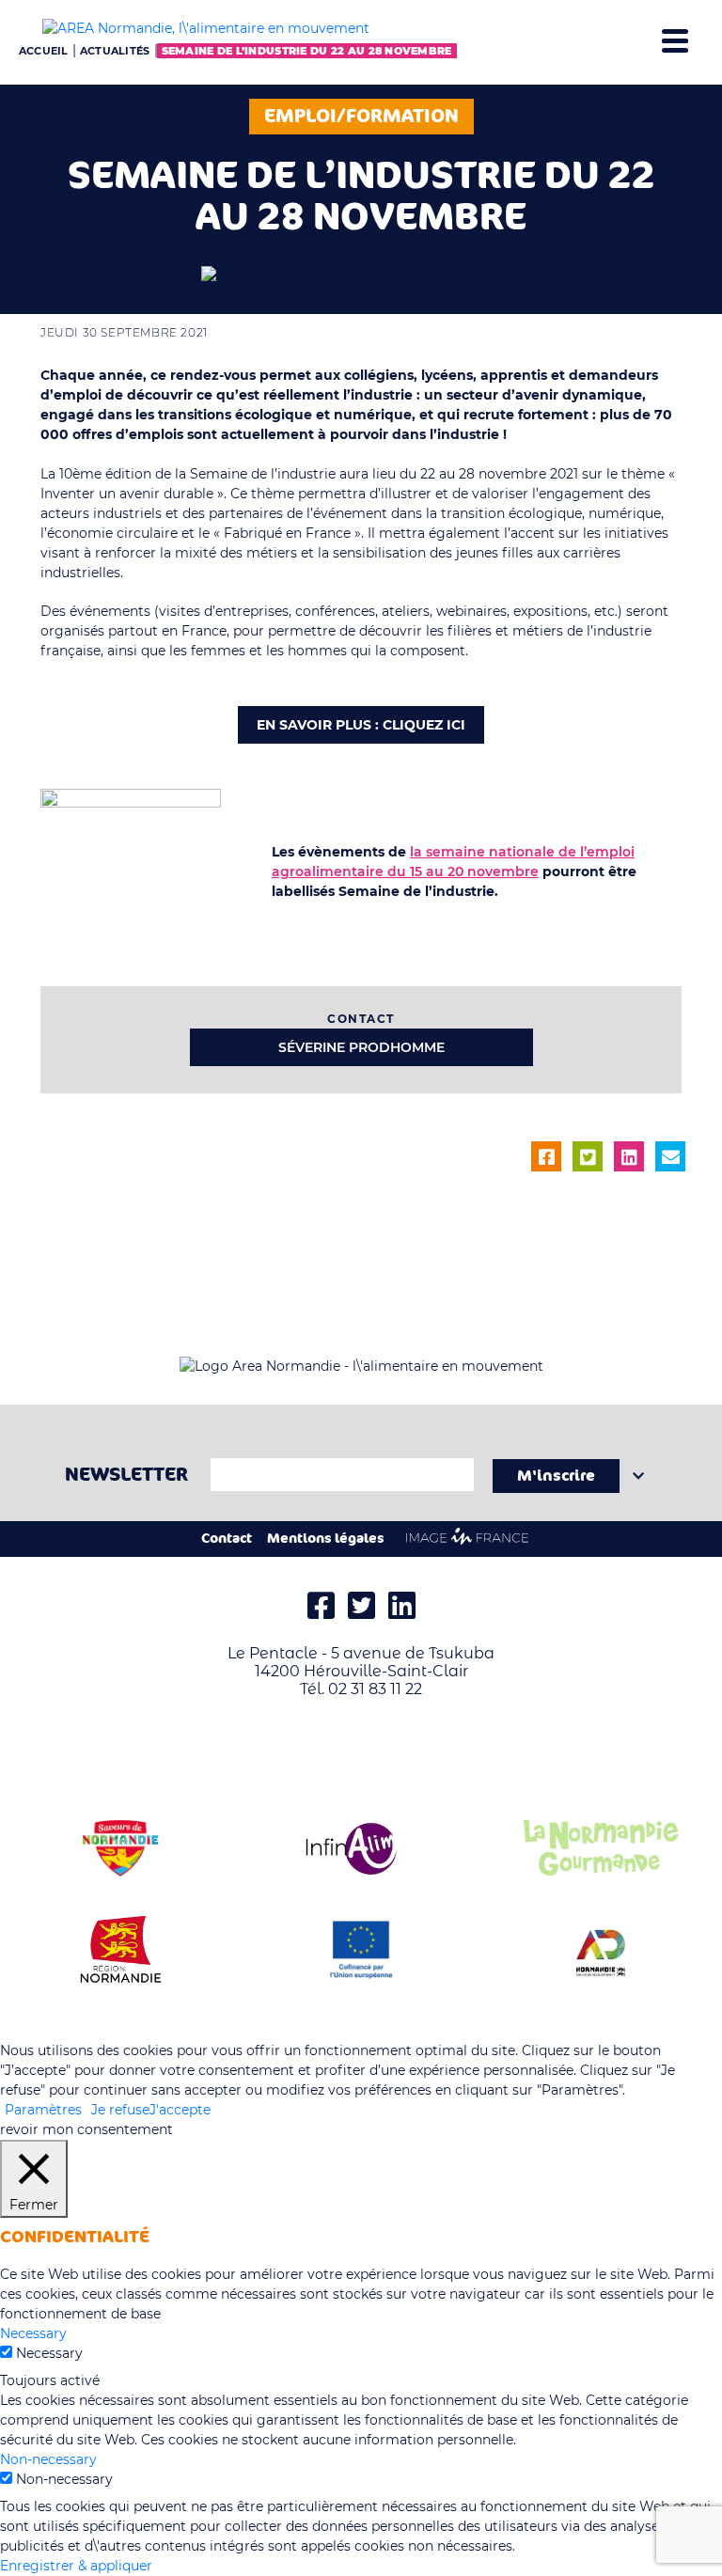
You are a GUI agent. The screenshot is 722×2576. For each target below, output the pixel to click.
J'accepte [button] (180, 2110)
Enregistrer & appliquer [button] (76, 2566)
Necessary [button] (33, 2333)
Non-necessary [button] (48, 2459)
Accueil (44, 51)
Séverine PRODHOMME (361, 1047)
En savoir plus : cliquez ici (361, 725)
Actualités (115, 51)
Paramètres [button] (43, 2110)
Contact (227, 1539)
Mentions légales (326, 1539)
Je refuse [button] (120, 2110)
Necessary (49, 2353)
